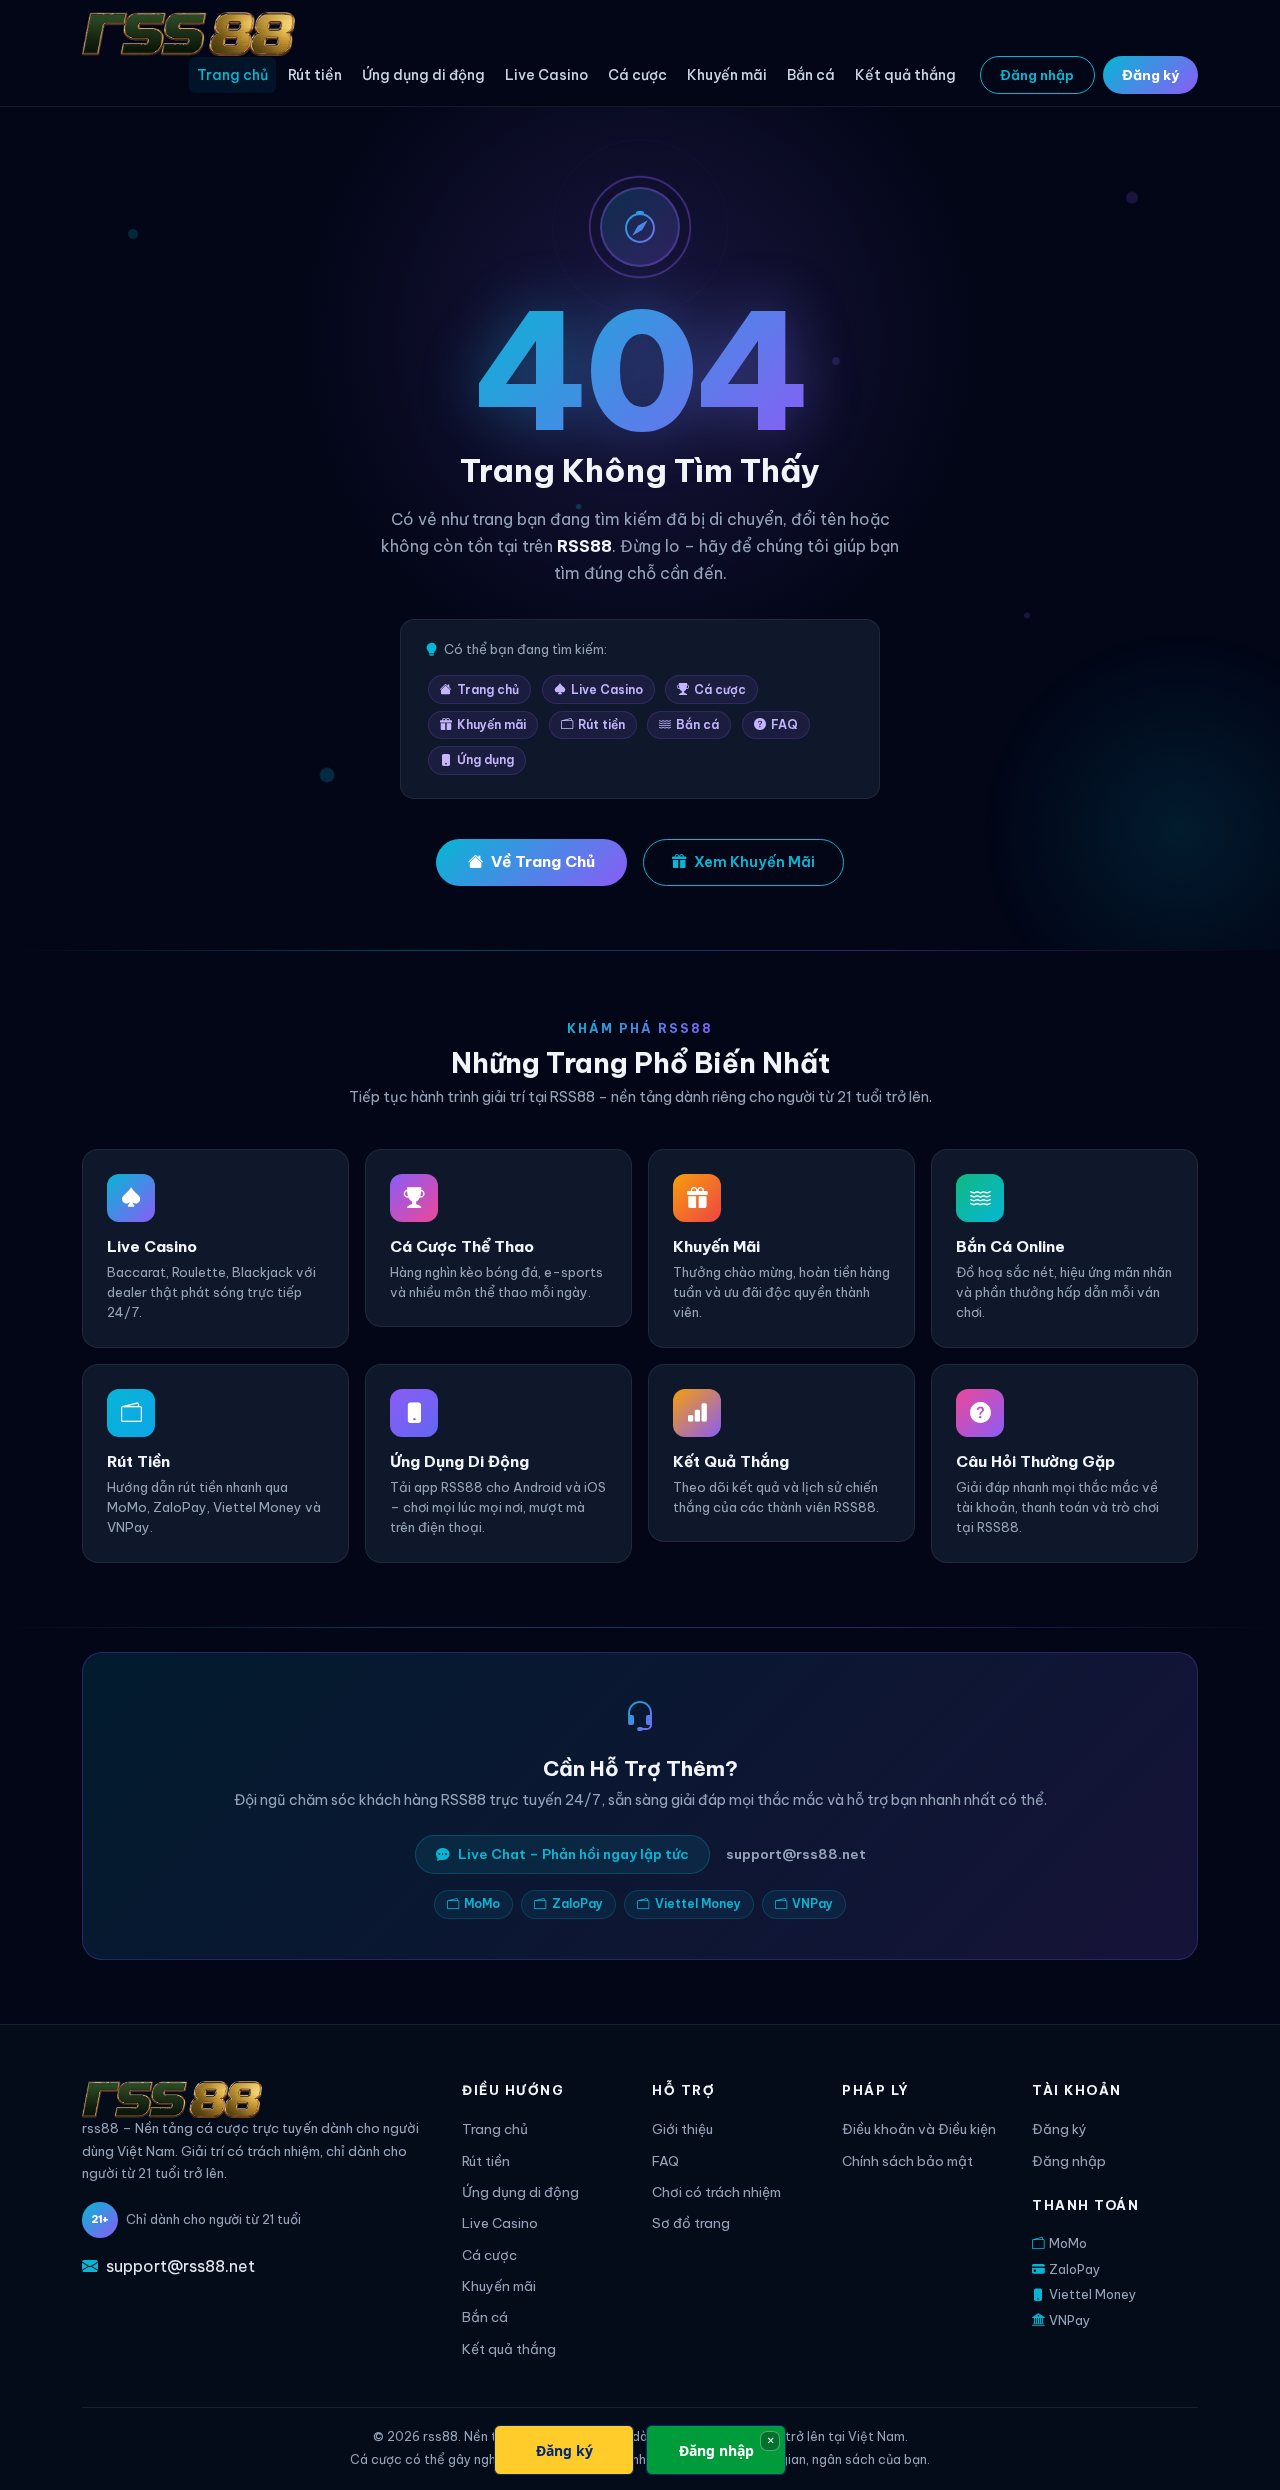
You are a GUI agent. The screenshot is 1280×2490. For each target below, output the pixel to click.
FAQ (784, 724)
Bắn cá (811, 75)
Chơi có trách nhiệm (716, 2192)
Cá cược (637, 75)
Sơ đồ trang (691, 2223)
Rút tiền (315, 75)
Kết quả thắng (905, 75)
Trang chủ (232, 75)
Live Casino (546, 75)
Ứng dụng (485, 759)
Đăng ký (1150, 75)
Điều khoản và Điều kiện (919, 2129)
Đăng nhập (1037, 75)
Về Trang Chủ (543, 861)
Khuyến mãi (727, 75)
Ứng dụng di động (423, 75)
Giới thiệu (682, 2129)
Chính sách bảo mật (907, 2161)
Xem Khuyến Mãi (754, 862)
